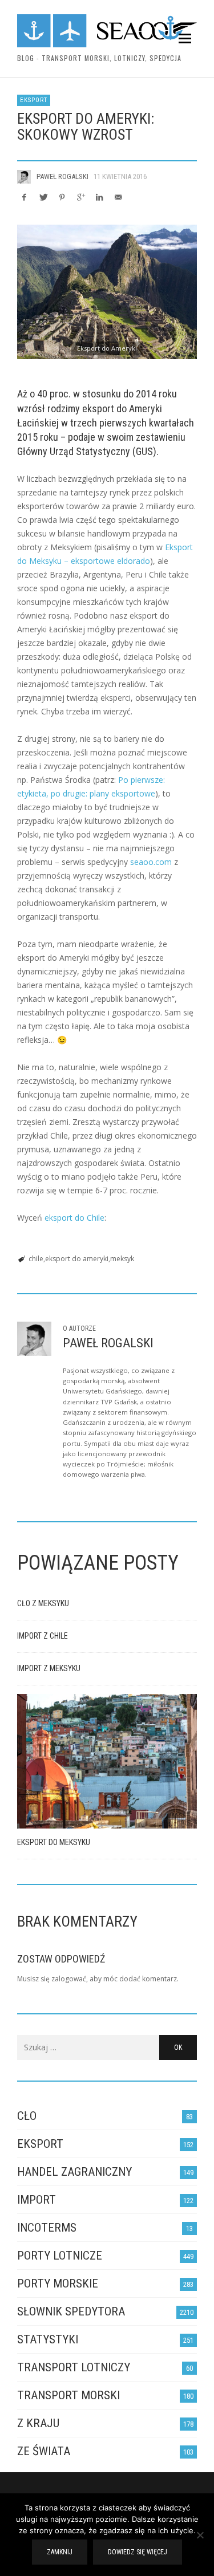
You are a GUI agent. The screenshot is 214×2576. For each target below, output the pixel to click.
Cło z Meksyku (43, 1603)
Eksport (34, 100)
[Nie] (200, 2536)
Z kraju (38, 2423)
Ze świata (44, 2451)
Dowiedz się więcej (138, 2552)
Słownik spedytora (71, 2311)
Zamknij (60, 2552)
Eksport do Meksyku (54, 1842)
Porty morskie (58, 2284)
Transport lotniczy (74, 2367)
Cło (27, 2116)
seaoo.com (151, 862)
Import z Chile (43, 1636)
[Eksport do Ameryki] (107, 292)
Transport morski (68, 2395)
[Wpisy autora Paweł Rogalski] (24, 177)
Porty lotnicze (60, 2256)
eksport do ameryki (77, 1259)
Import (37, 2200)
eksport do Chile (74, 1218)
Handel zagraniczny (74, 2172)
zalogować (69, 1979)
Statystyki (48, 2339)
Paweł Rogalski (62, 176)
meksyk (122, 1259)
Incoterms (47, 2228)
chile (36, 1259)
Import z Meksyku (49, 1668)
